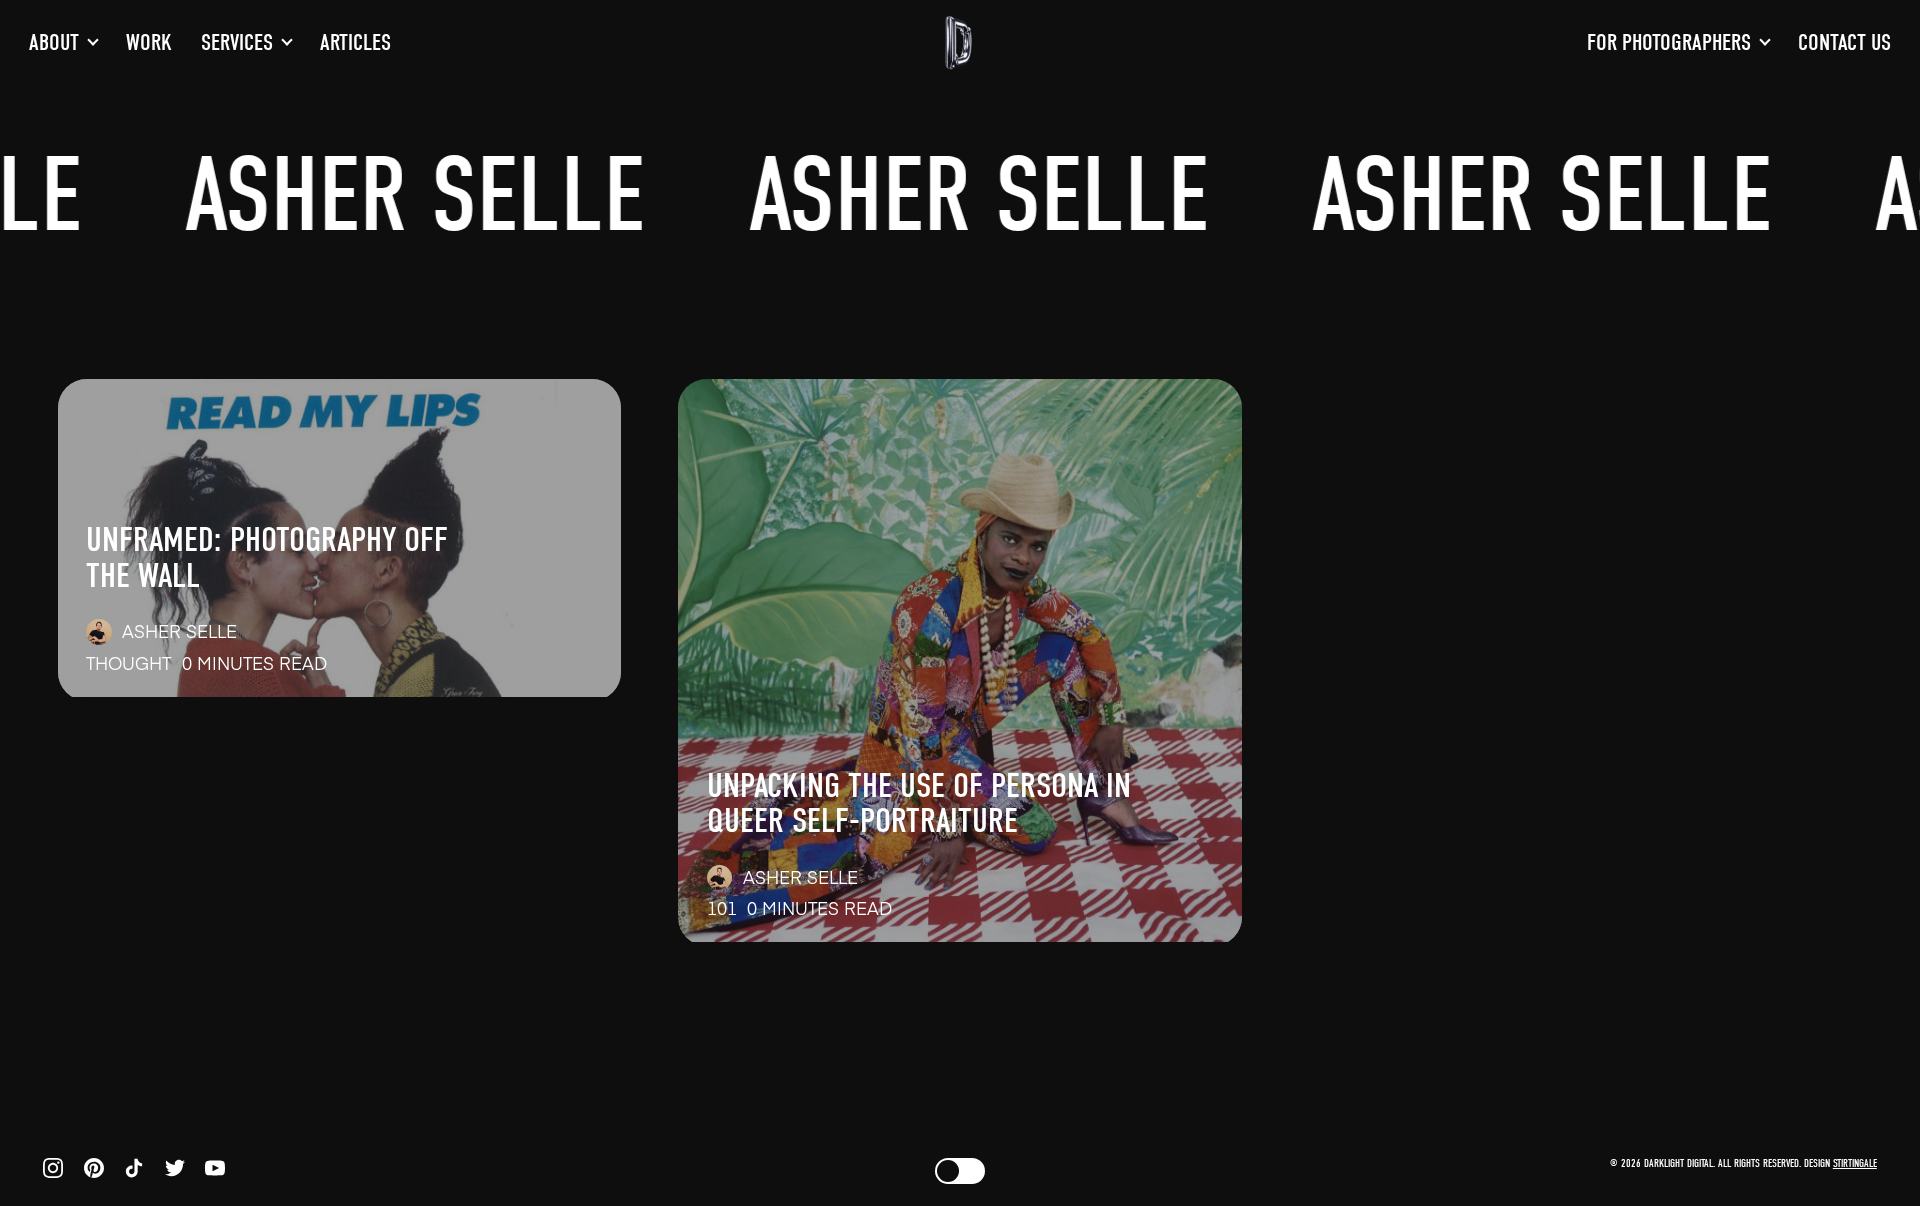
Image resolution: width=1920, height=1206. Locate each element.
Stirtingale (1855, 1163)
